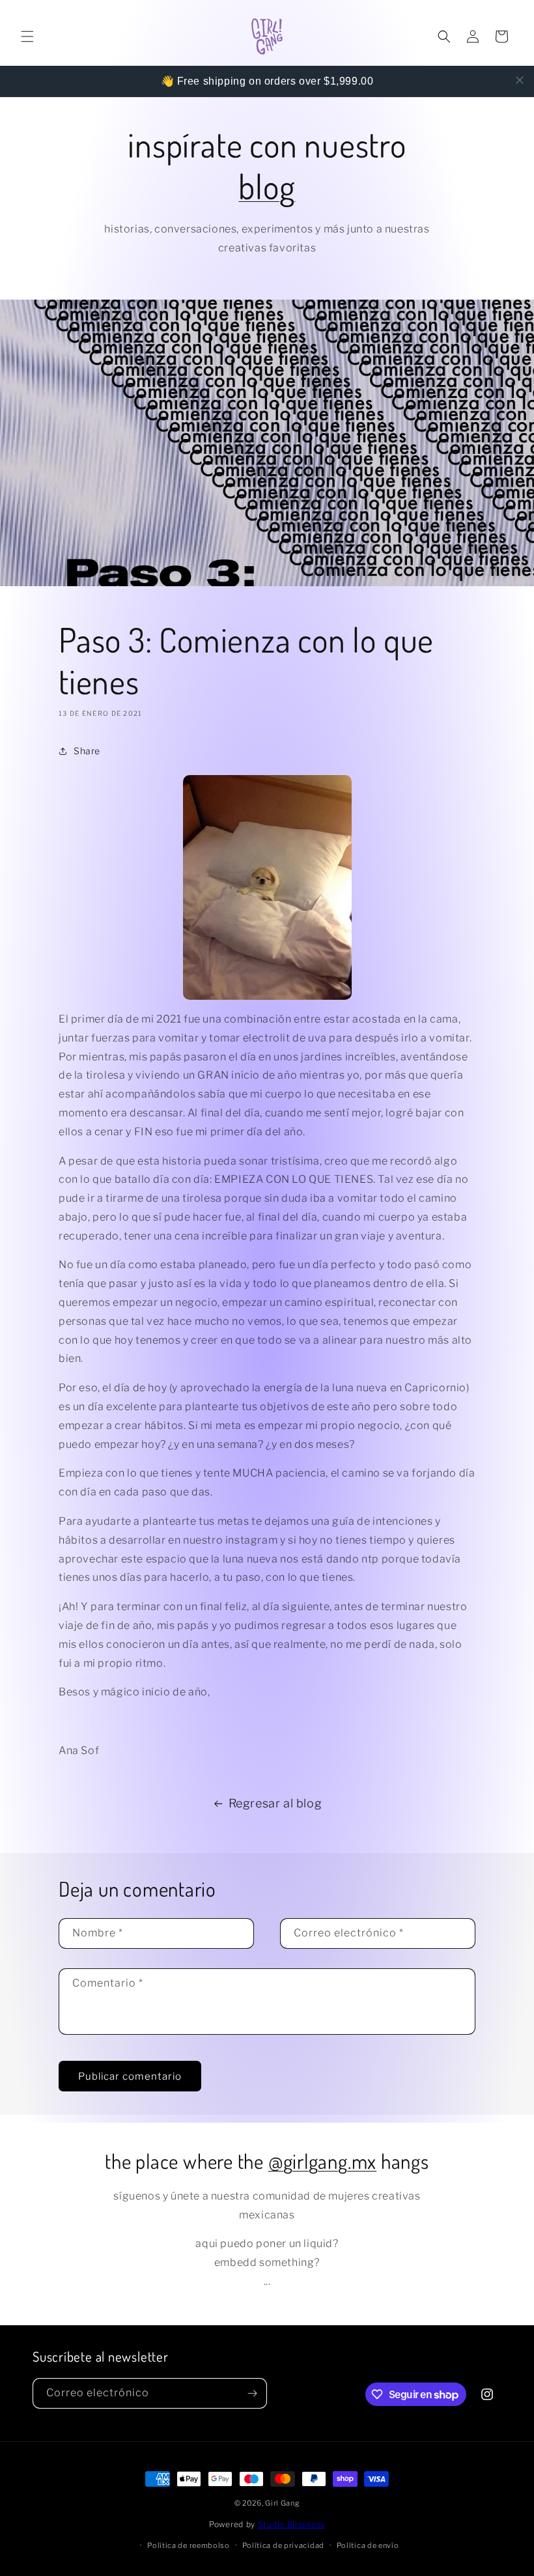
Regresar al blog (275, 1803)
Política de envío (368, 2545)
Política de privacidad (283, 2545)
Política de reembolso (189, 2545)
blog (267, 186)
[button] (27, 36)
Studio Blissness (291, 2524)
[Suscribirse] (252, 2393)
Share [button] (87, 751)
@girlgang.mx (322, 2161)
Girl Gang (282, 2503)
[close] (520, 80)
